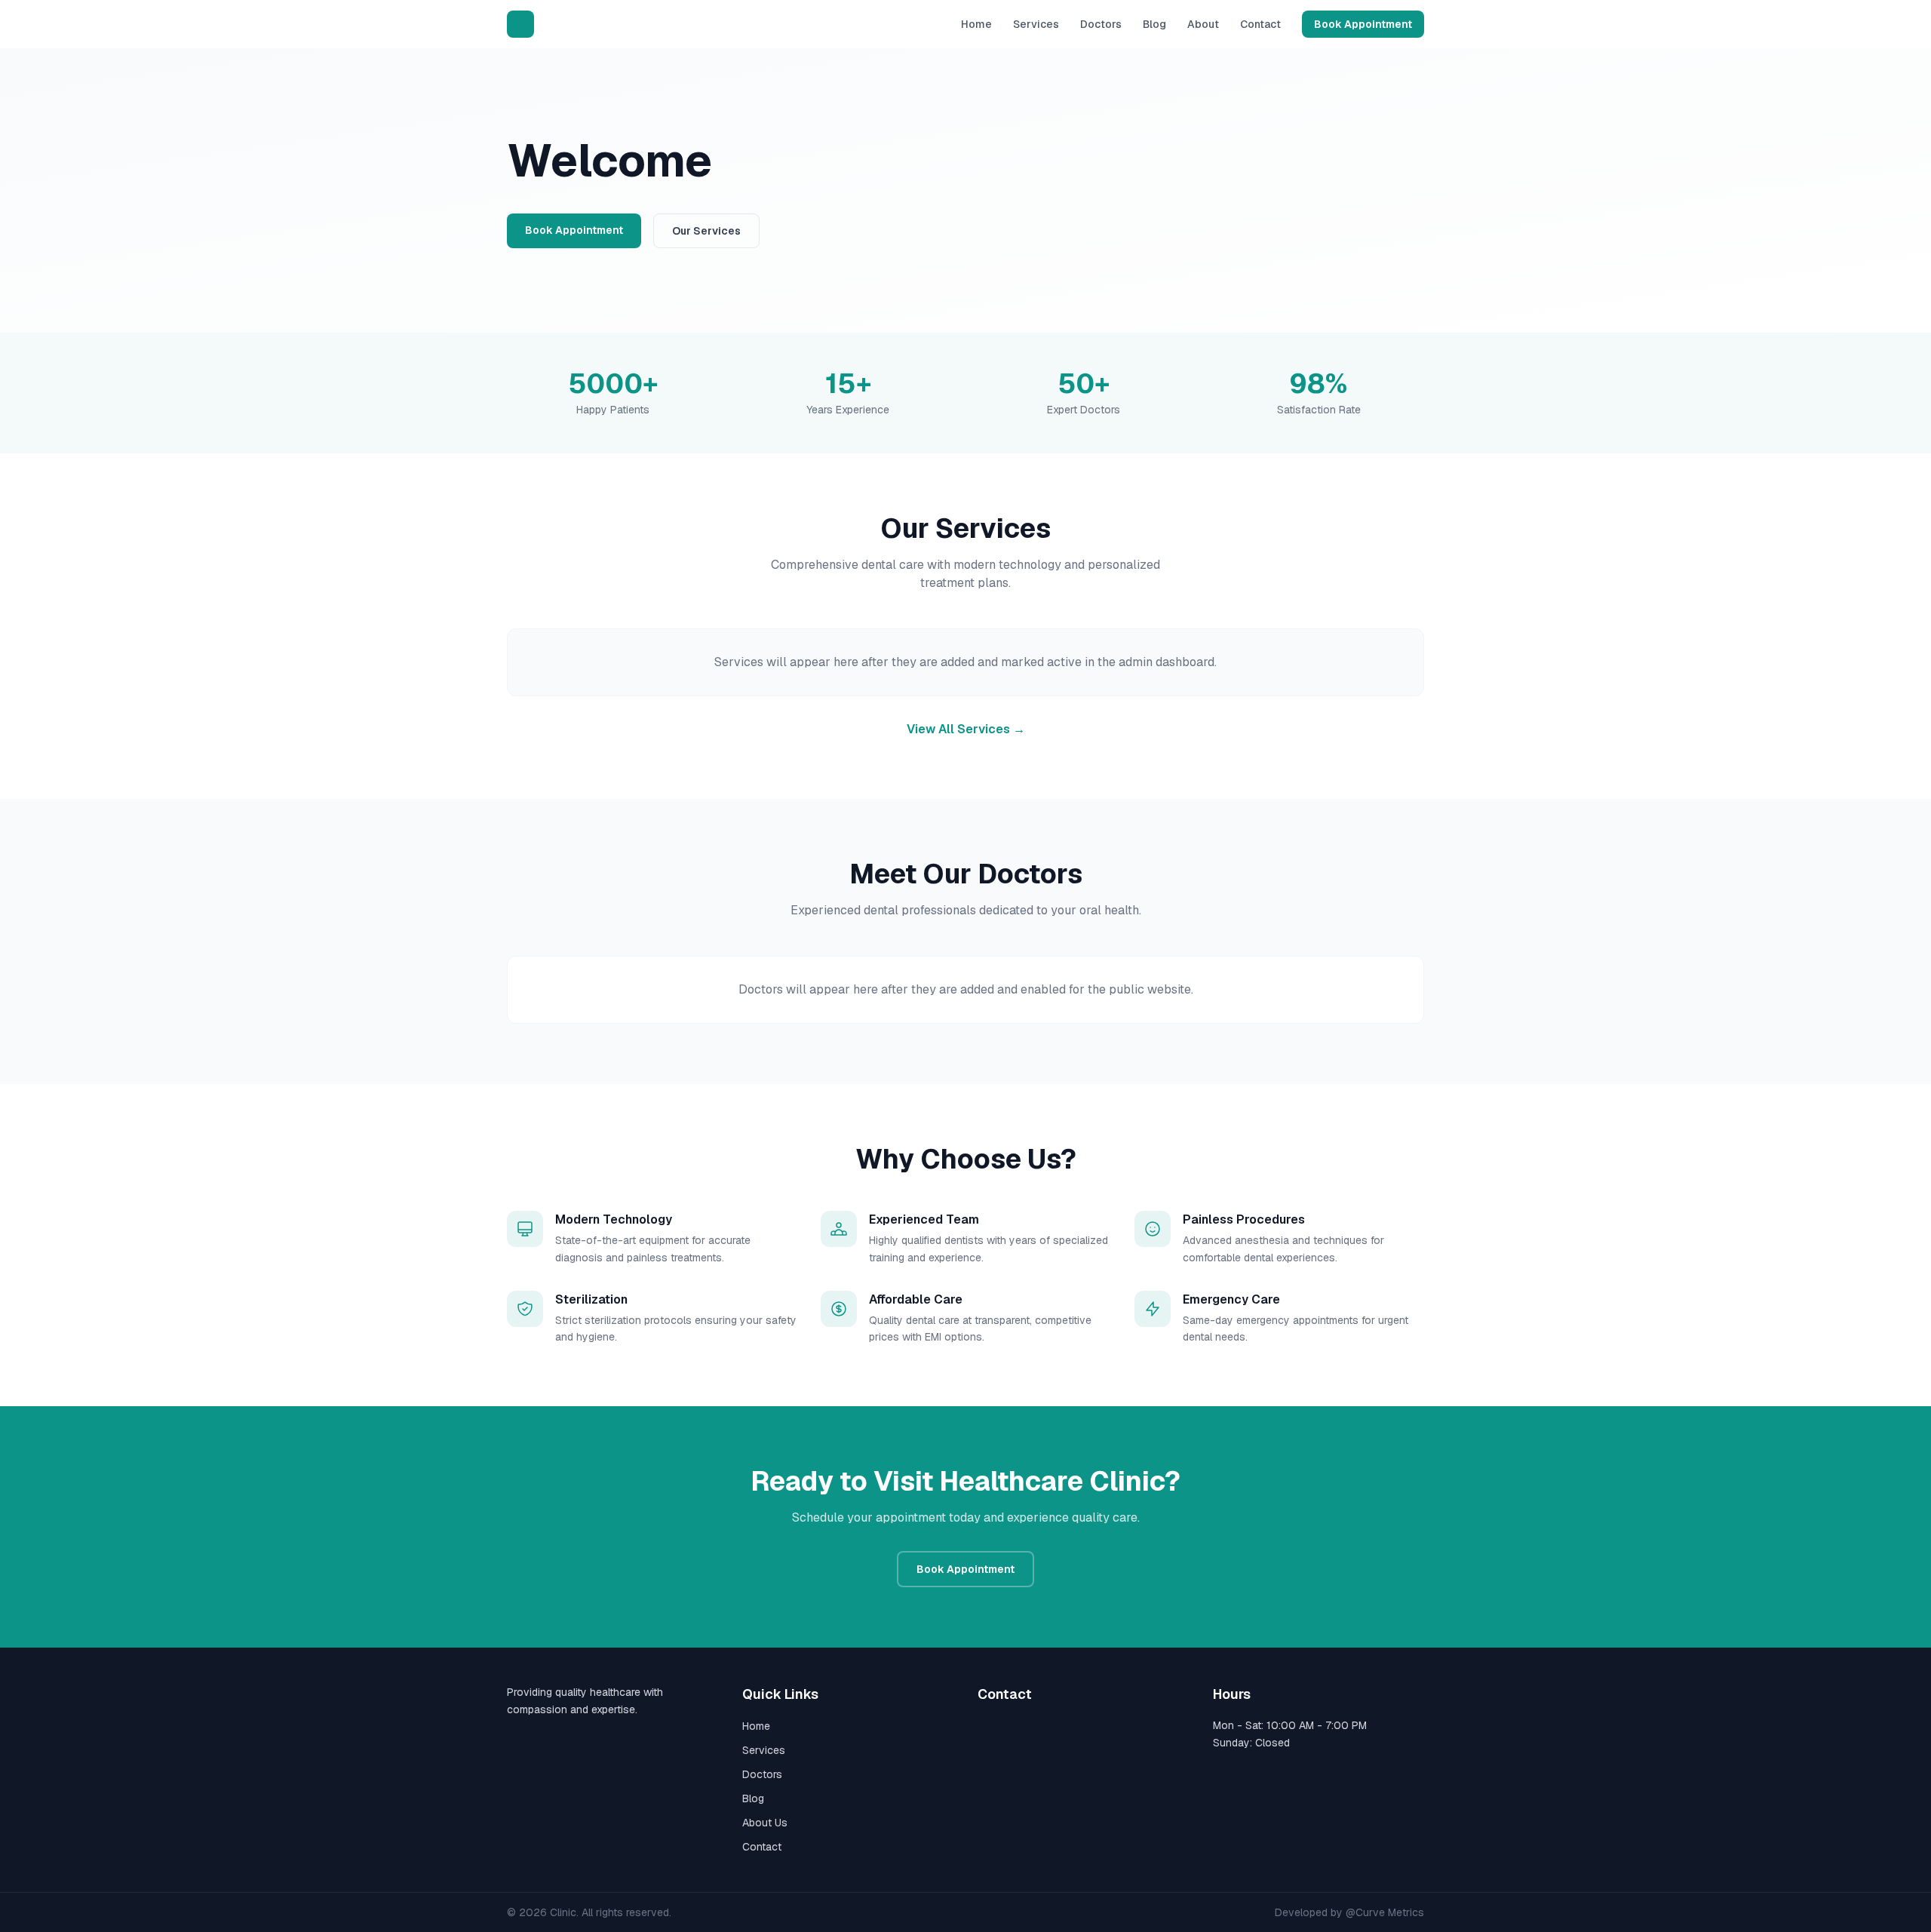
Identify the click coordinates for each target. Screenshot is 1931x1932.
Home (976, 24)
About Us (765, 1823)
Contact (1260, 24)
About (1203, 24)
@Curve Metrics (1385, 1912)
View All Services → (966, 729)
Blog (1154, 24)
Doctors (1101, 24)
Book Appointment (1363, 24)
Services (1036, 24)
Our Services (706, 231)
